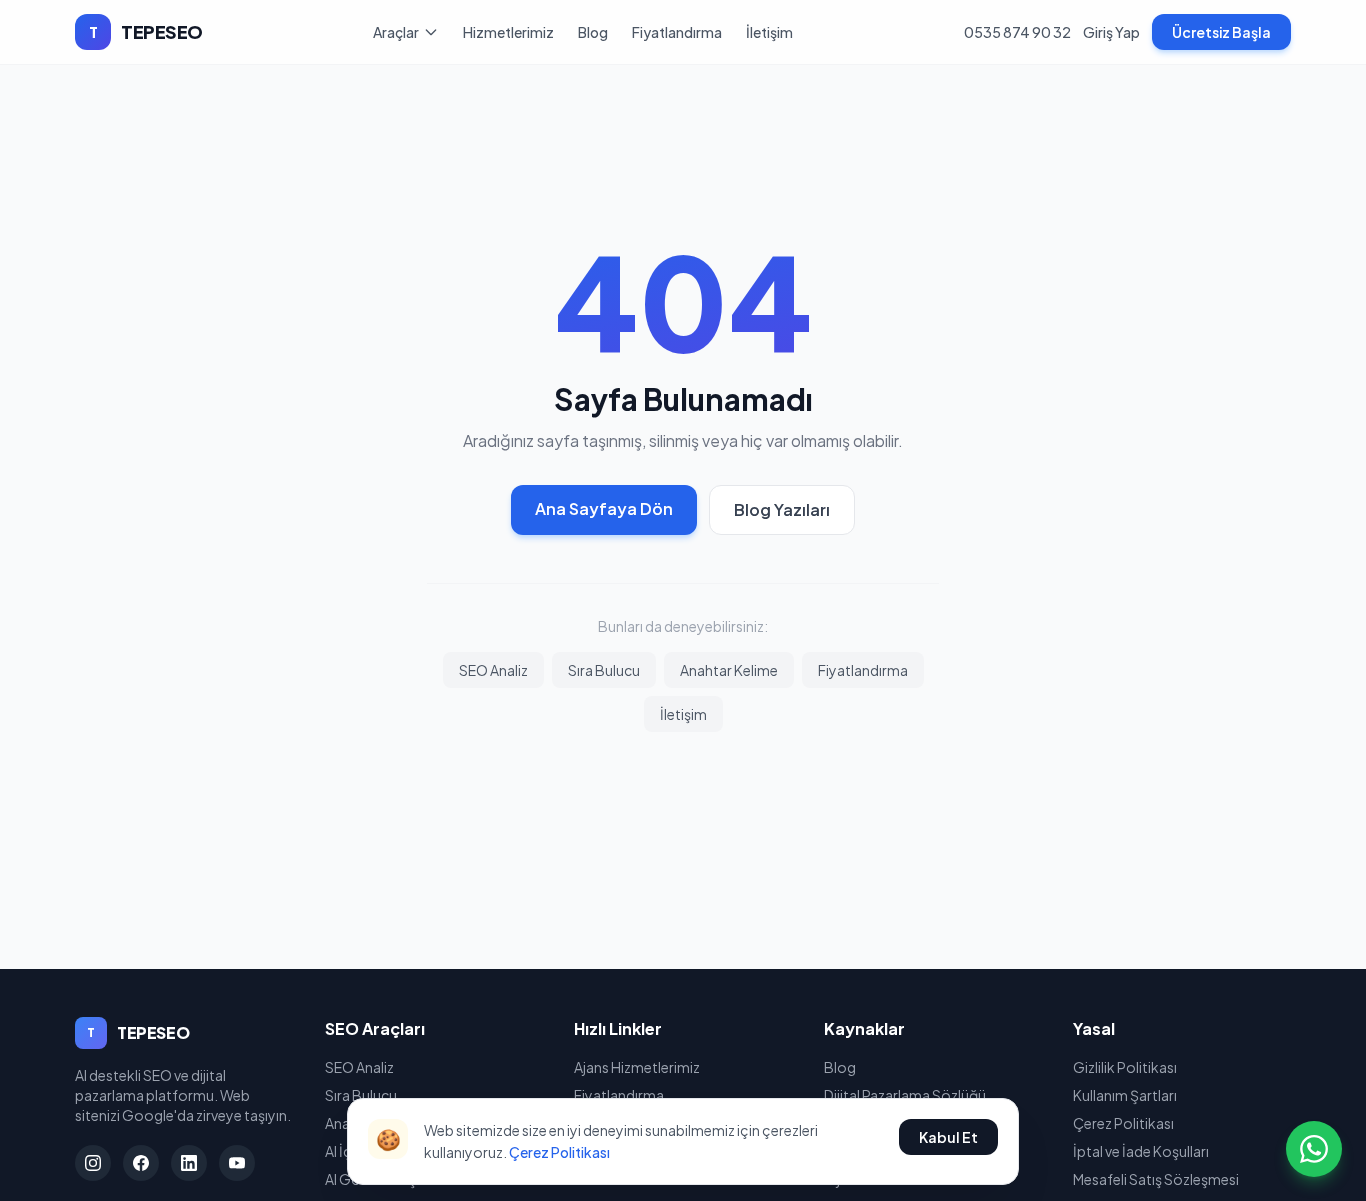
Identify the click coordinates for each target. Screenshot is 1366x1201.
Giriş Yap (1111, 32)
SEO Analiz (493, 670)
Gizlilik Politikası (1125, 1067)
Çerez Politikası (559, 1152)
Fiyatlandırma (677, 32)
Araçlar (396, 32)
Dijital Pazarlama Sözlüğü (905, 1095)
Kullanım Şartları (1125, 1095)
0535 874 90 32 (1017, 32)
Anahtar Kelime (729, 670)
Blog (593, 32)
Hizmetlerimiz (508, 32)
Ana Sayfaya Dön (604, 508)
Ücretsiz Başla (1221, 32)
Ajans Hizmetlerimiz (637, 1067)
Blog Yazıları (782, 509)
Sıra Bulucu (604, 670)
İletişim (769, 32)
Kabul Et (948, 1137)
